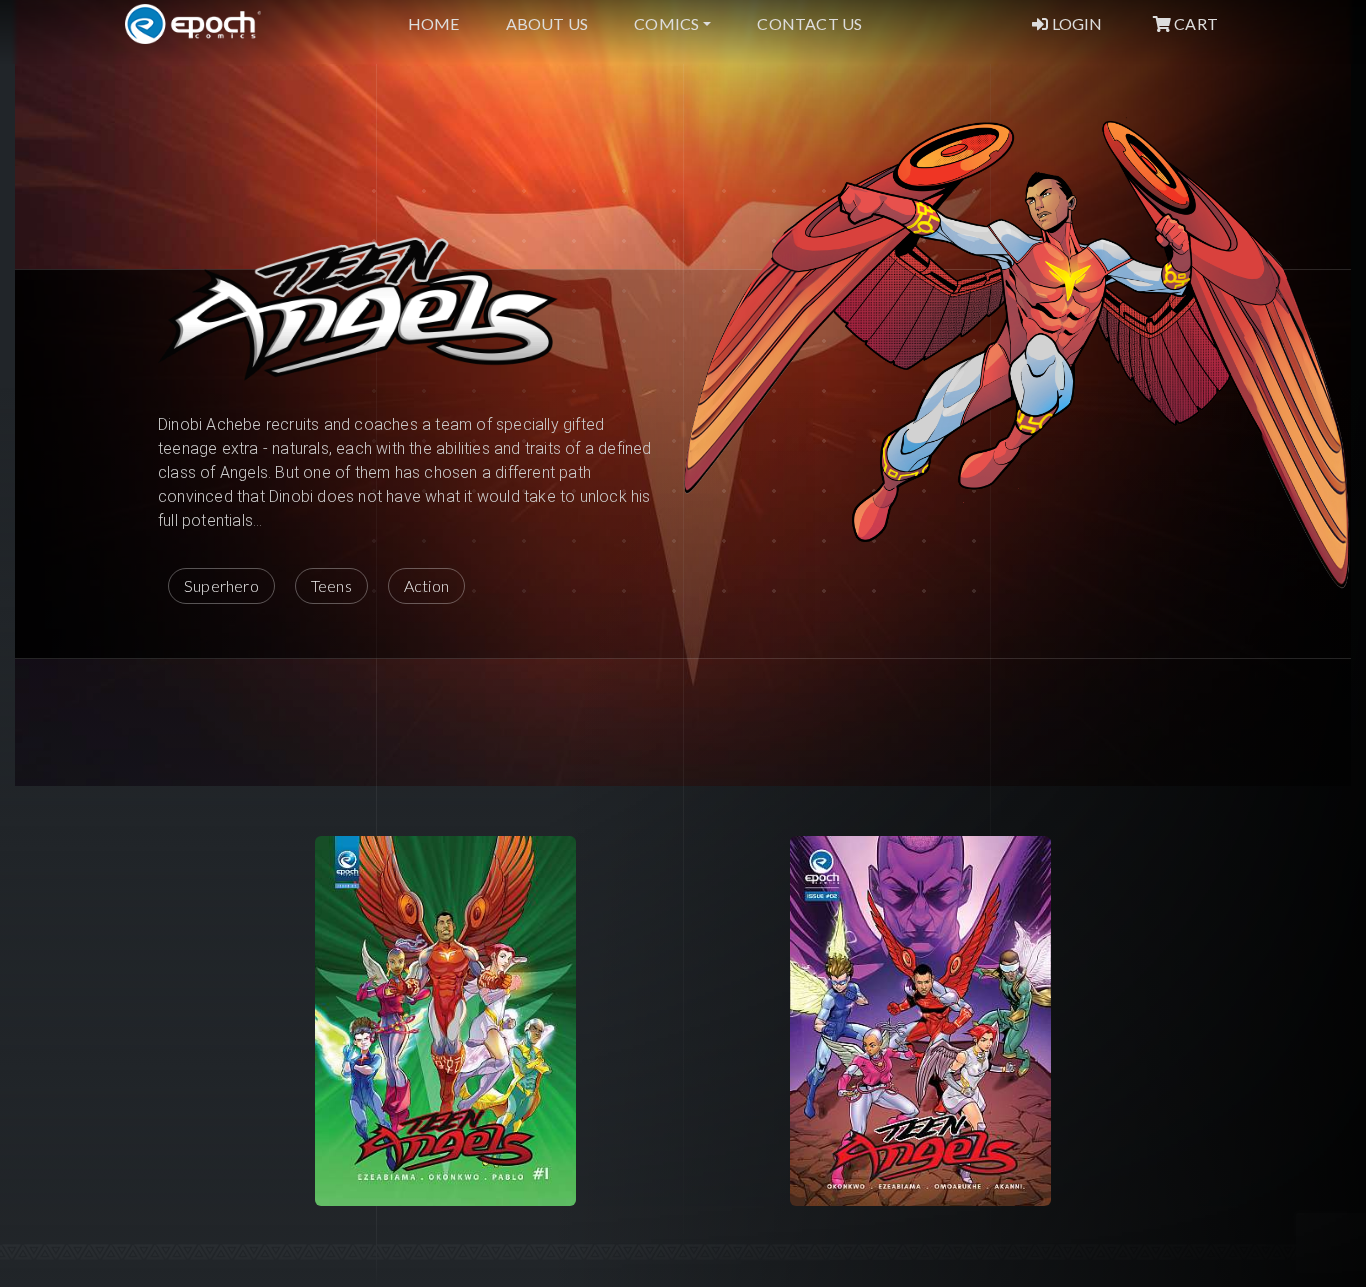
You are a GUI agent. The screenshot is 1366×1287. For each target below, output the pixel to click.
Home (434, 23)
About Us (547, 23)
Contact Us (809, 23)
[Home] (193, 24)
